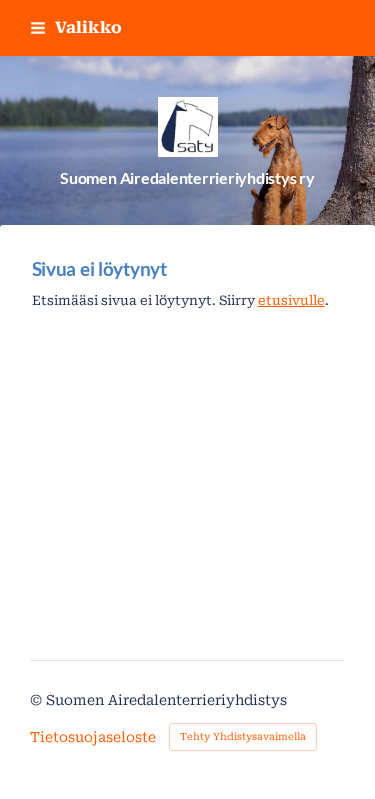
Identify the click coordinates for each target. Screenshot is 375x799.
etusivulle (291, 300)
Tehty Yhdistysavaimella (243, 736)
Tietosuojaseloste (93, 737)
